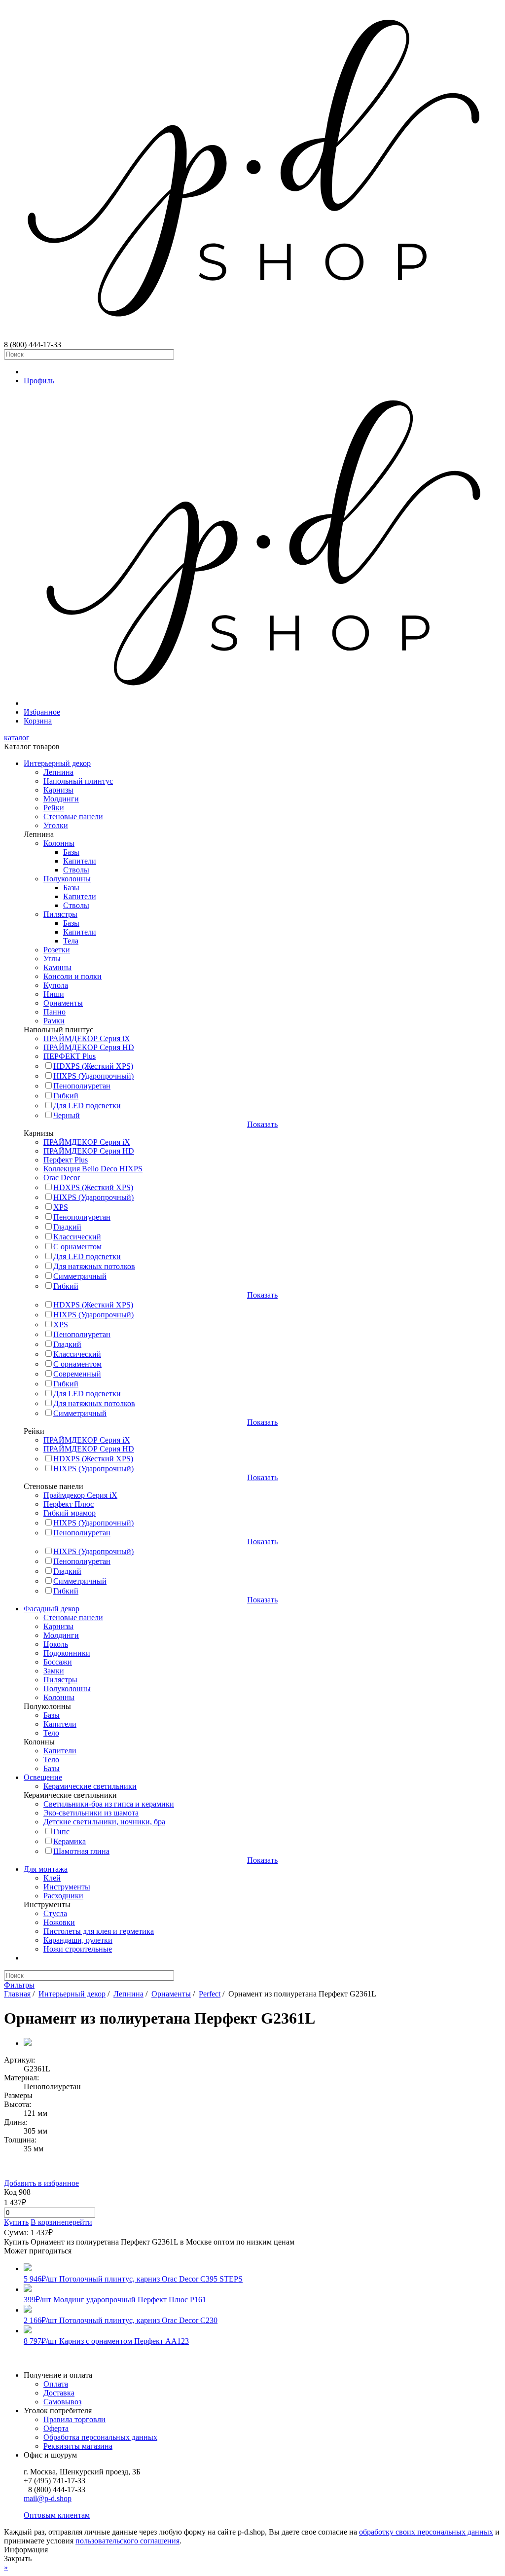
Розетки (57, 950)
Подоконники (67, 1653)
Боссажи (58, 1662)
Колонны (59, 843)
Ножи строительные (78, 1949)
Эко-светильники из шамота (91, 1813)
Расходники (63, 1896)
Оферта (56, 2428)
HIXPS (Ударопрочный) (93, 1076)
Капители (80, 861)
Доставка (59, 2393)
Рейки (54, 808)
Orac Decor (62, 1178)
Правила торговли (74, 2419)
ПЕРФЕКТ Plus (70, 1056)
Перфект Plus (66, 1160)
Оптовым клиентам (57, 2515)
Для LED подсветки (87, 1106)
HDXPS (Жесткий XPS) (93, 1066)
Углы (52, 959)
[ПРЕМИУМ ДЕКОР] (262, 703)
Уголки (56, 825)
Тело (51, 1733)
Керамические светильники (90, 1786)
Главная (17, 1994)
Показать (262, 1124)
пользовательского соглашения (127, 2541)
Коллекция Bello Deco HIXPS (93, 1169)
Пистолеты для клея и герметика (99, 1931)
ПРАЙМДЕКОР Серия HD (89, 1047)
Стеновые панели (73, 816)
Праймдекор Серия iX (80, 1495)
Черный (67, 1115)
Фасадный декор (52, 1609)
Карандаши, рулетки (78, 1940)
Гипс (61, 1832)
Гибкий (66, 1096)
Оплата (56, 2384)
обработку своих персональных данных (426, 2532)
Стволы (76, 870)
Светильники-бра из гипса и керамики (109, 1804)
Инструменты (67, 1887)
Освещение (43, 1777)
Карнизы (58, 790)
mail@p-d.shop (48, 2498)
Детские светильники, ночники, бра (104, 1822)
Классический (77, 1237)
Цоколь (56, 1644)
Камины (57, 967)
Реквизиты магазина (78, 2446)
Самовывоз (62, 2402)
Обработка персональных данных (100, 2437)
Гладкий (67, 1227)
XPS (61, 1207)
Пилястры (60, 914)
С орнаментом (77, 1247)
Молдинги (61, 799)
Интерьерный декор (57, 763)
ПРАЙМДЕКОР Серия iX (87, 1038)
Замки (54, 1671)
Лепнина (58, 772)
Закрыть (18, 2558)
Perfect (210, 1994)
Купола (56, 985)
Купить (16, 2222)
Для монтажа (46, 1869)
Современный (77, 1374)
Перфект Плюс (69, 1504)
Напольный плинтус (78, 781)
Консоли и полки (72, 976)
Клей (52, 1878)
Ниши (54, 994)
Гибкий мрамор (70, 1513)
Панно (54, 1012)
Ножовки (59, 1922)
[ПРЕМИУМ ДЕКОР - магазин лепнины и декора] (252, 336)
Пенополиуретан (82, 1086)
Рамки (54, 1021)
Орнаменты (63, 1003)
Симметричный (80, 1276)
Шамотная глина (81, 1851)
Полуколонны (67, 879)
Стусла (55, 1913)
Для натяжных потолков (94, 1266)
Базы (71, 852)
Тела (71, 941)
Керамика (70, 1841)
